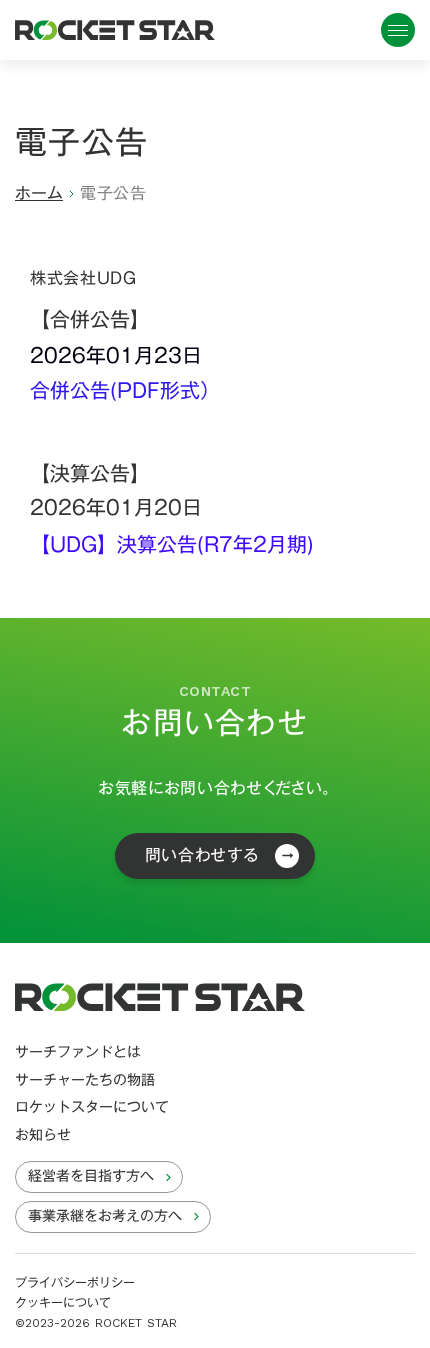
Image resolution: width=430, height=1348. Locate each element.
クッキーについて (63, 1302)
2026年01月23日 (116, 355)
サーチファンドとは (78, 1053)
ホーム (39, 194)
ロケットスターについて (92, 1108)
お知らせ (43, 1136)
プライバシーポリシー (75, 1282)
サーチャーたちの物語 (85, 1081)
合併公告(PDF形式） (125, 390)
